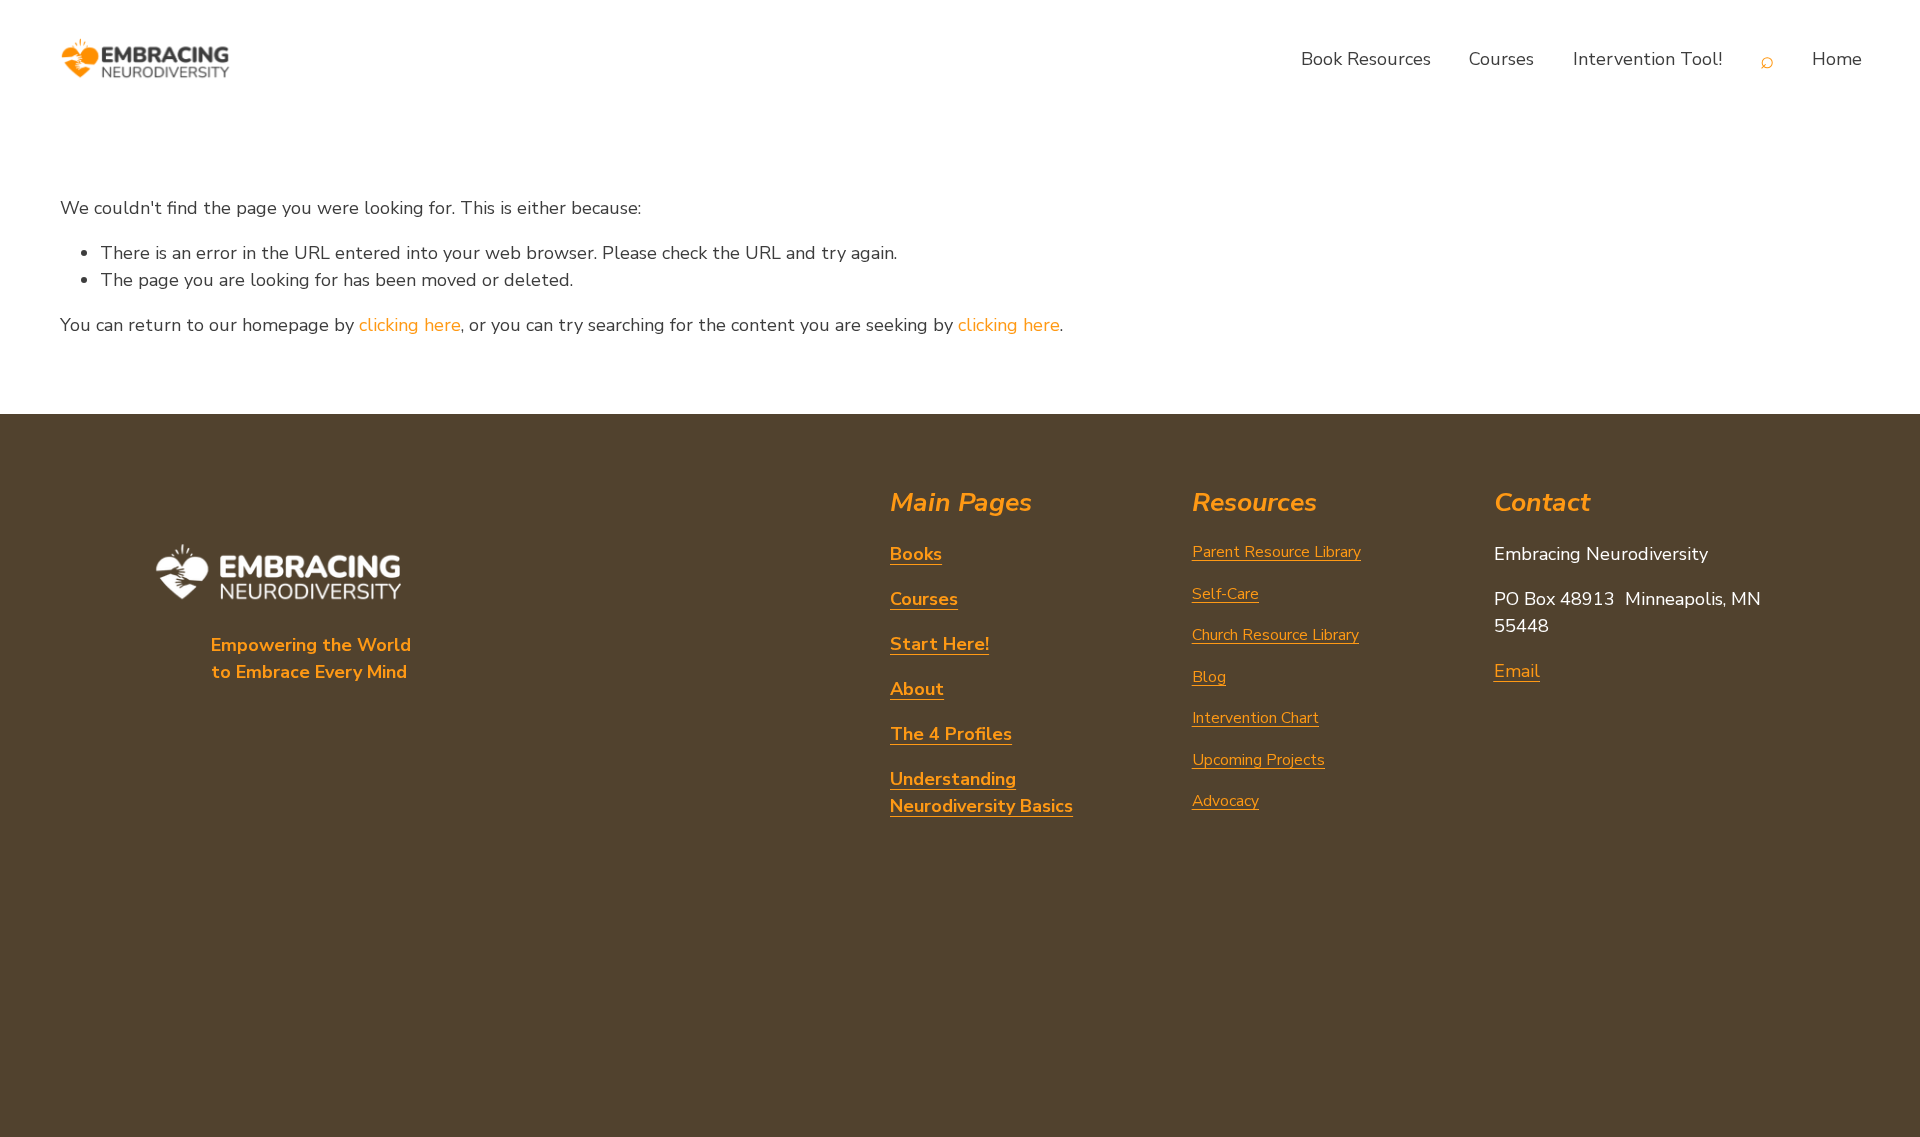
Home (1837, 59)
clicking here (410, 325)
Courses (1501, 59)
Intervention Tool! (1647, 59)
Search (1767, 59)
